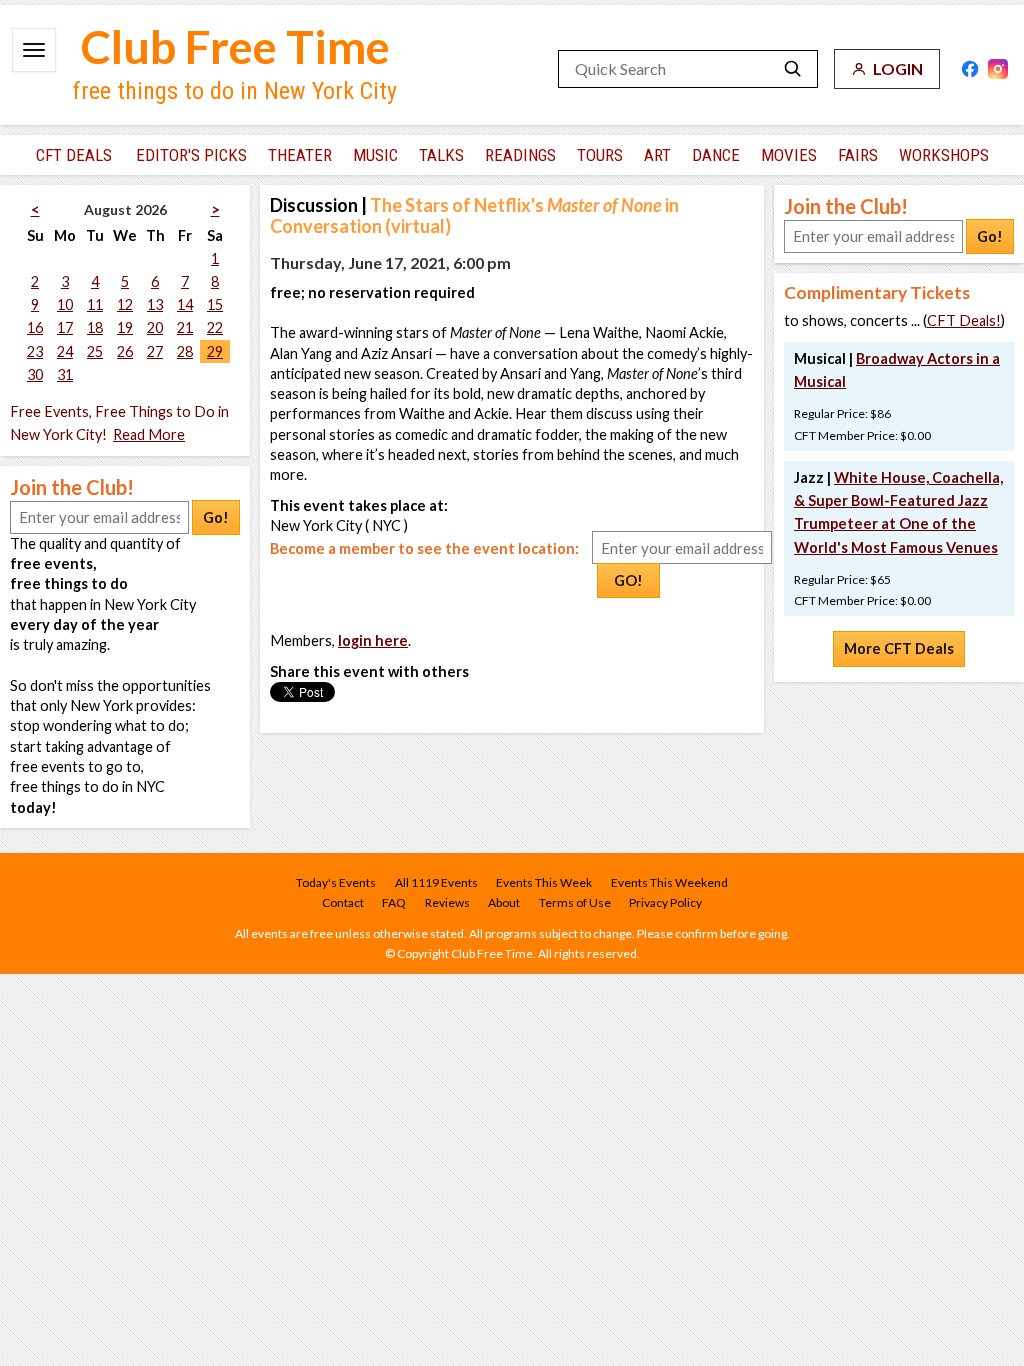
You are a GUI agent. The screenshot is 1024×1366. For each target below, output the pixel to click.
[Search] (793, 69)
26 (125, 351)
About (504, 902)
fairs (858, 155)
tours (600, 155)
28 (185, 351)
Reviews (447, 902)
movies (789, 155)
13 (155, 304)
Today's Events (336, 882)
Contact (343, 902)
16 (35, 327)
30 (35, 374)
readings (520, 155)
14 (185, 304)
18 (95, 327)
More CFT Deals (899, 648)
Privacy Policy (665, 902)
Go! (216, 517)
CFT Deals (74, 155)
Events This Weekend (669, 882)
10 (65, 304)
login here (373, 640)
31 (65, 374)
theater (300, 155)
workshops (944, 155)
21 (185, 327)
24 (65, 351)
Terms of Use (575, 902)
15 (215, 304)
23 (35, 351)
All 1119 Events (436, 882)
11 (95, 304)
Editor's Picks (191, 155)
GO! (628, 580)
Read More (149, 434)
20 (155, 327)
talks (441, 155)
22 (215, 327)
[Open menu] (34, 50)
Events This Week (544, 882)
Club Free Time (235, 46)
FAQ (394, 902)
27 (155, 351)
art (657, 155)
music (375, 155)
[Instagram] (998, 69)
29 (215, 351)
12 (125, 304)
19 (125, 327)
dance (716, 155)
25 (95, 351)
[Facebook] (970, 69)
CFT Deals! (964, 320)
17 (65, 327)
